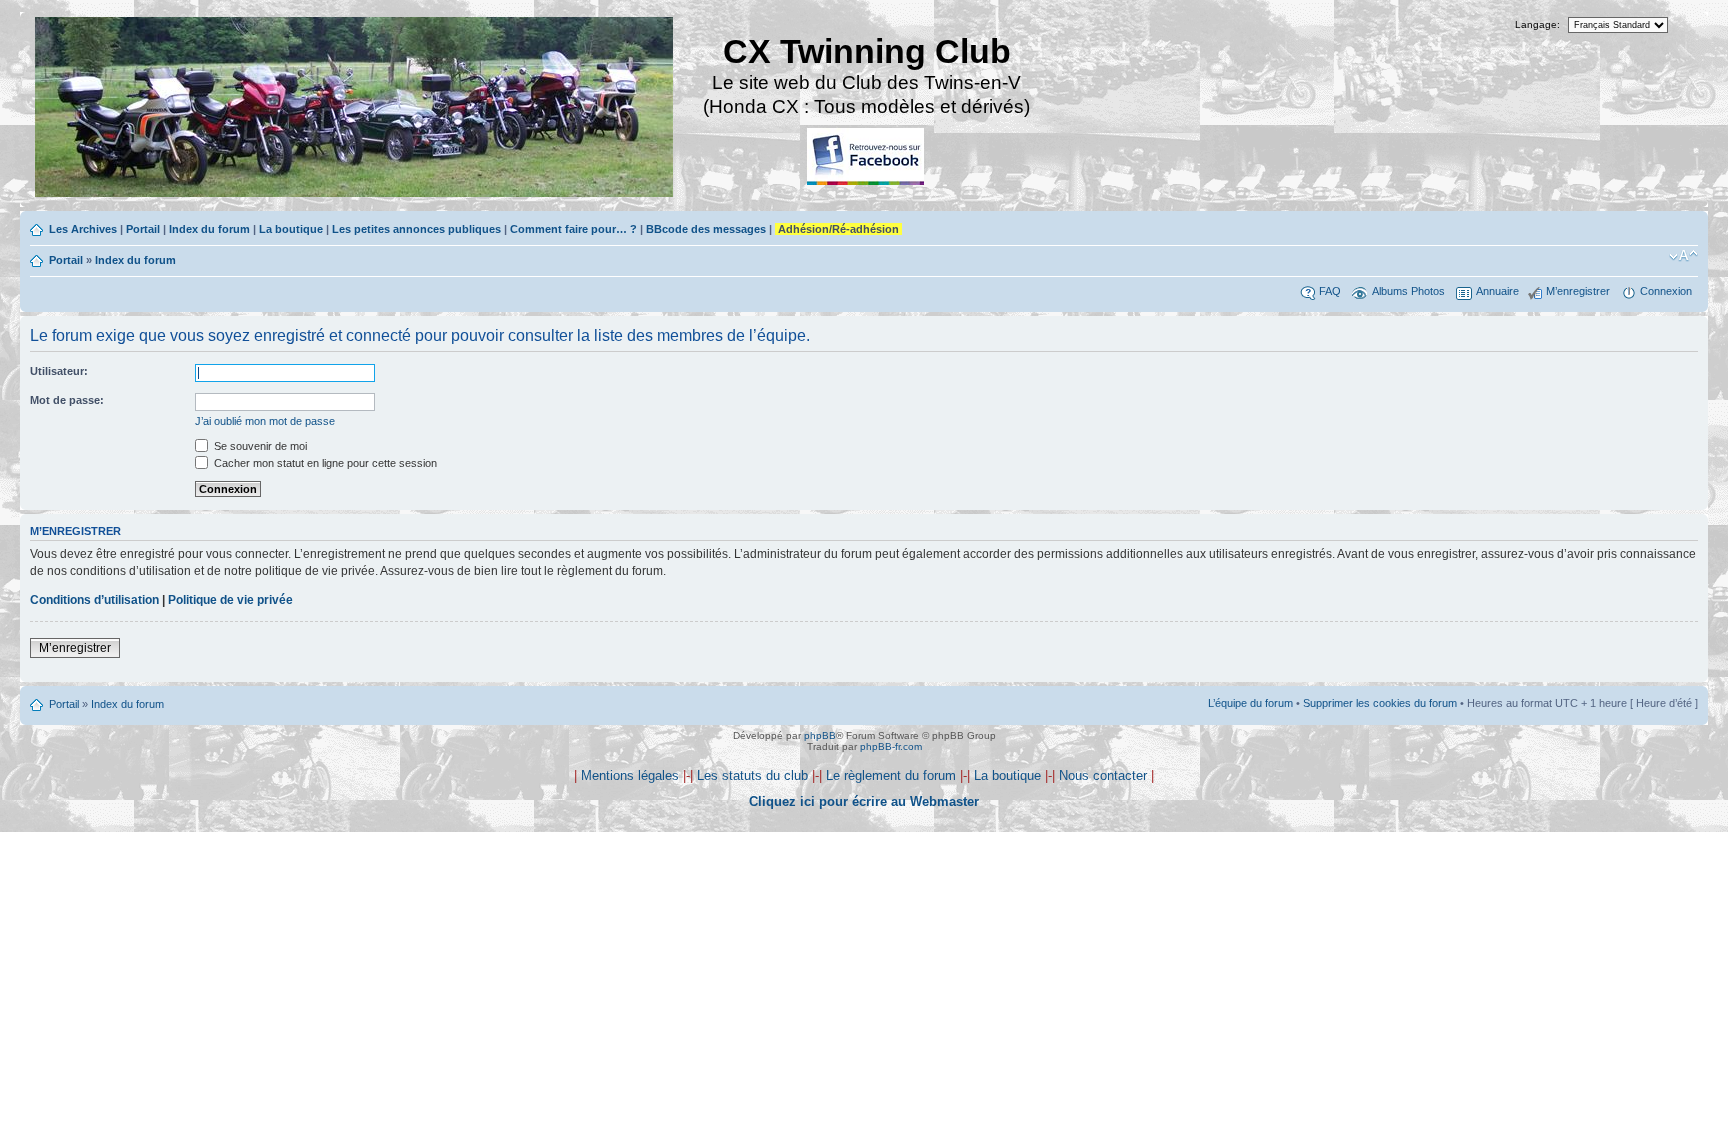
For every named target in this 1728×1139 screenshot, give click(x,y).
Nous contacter (1103, 775)
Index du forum (209, 229)
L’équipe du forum (1250, 703)
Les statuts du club (752, 775)
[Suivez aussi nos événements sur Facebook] (867, 157)
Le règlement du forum (891, 775)
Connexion (1666, 291)
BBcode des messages (706, 229)
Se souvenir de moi (259, 446)
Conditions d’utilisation (94, 600)
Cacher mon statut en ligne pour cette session (324, 463)
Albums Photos (1408, 291)
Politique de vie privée (230, 600)
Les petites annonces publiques (416, 229)
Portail (143, 229)
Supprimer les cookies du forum (1380, 703)
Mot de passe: (67, 400)
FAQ (1330, 291)
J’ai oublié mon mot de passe (265, 421)
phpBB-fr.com (891, 746)
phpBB (820, 735)
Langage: (1537, 24)
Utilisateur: (59, 371)
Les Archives (83, 229)
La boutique (291, 229)
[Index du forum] (355, 109)
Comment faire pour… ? (573, 229)
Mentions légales (630, 775)
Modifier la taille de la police (1683, 256)
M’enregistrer (1578, 291)
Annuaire (1497, 291)
